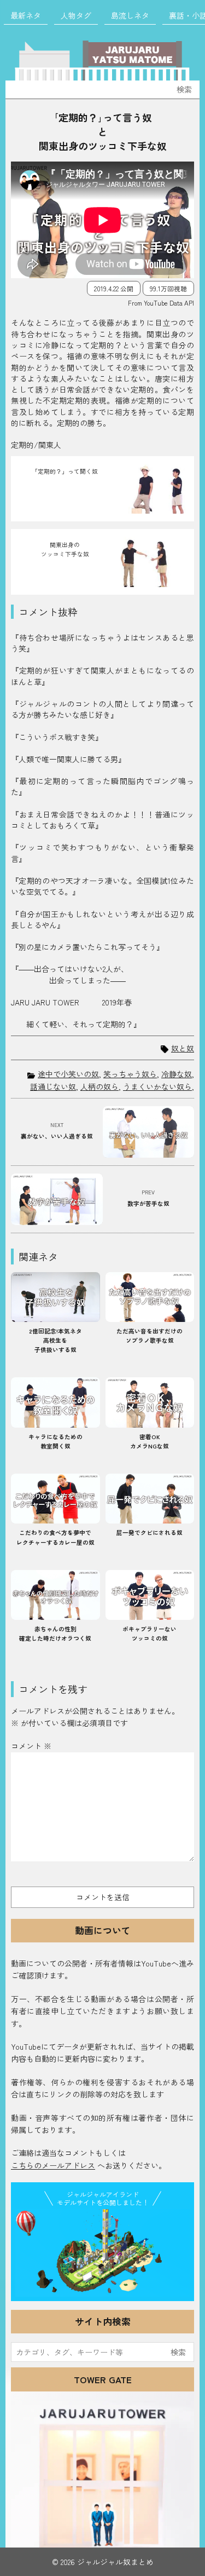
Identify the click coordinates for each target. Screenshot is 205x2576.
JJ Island (102, 2253)
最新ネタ (25, 15)
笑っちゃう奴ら (130, 1074)
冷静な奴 (177, 1074)
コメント (31, 1746)
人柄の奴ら (99, 1086)
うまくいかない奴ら (157, 1086)
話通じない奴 (53, 1086)
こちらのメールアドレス (53, 2165)
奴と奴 (183, 1048)
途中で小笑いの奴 (68, 1074)
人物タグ (75, 15)
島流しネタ (130, 15)
